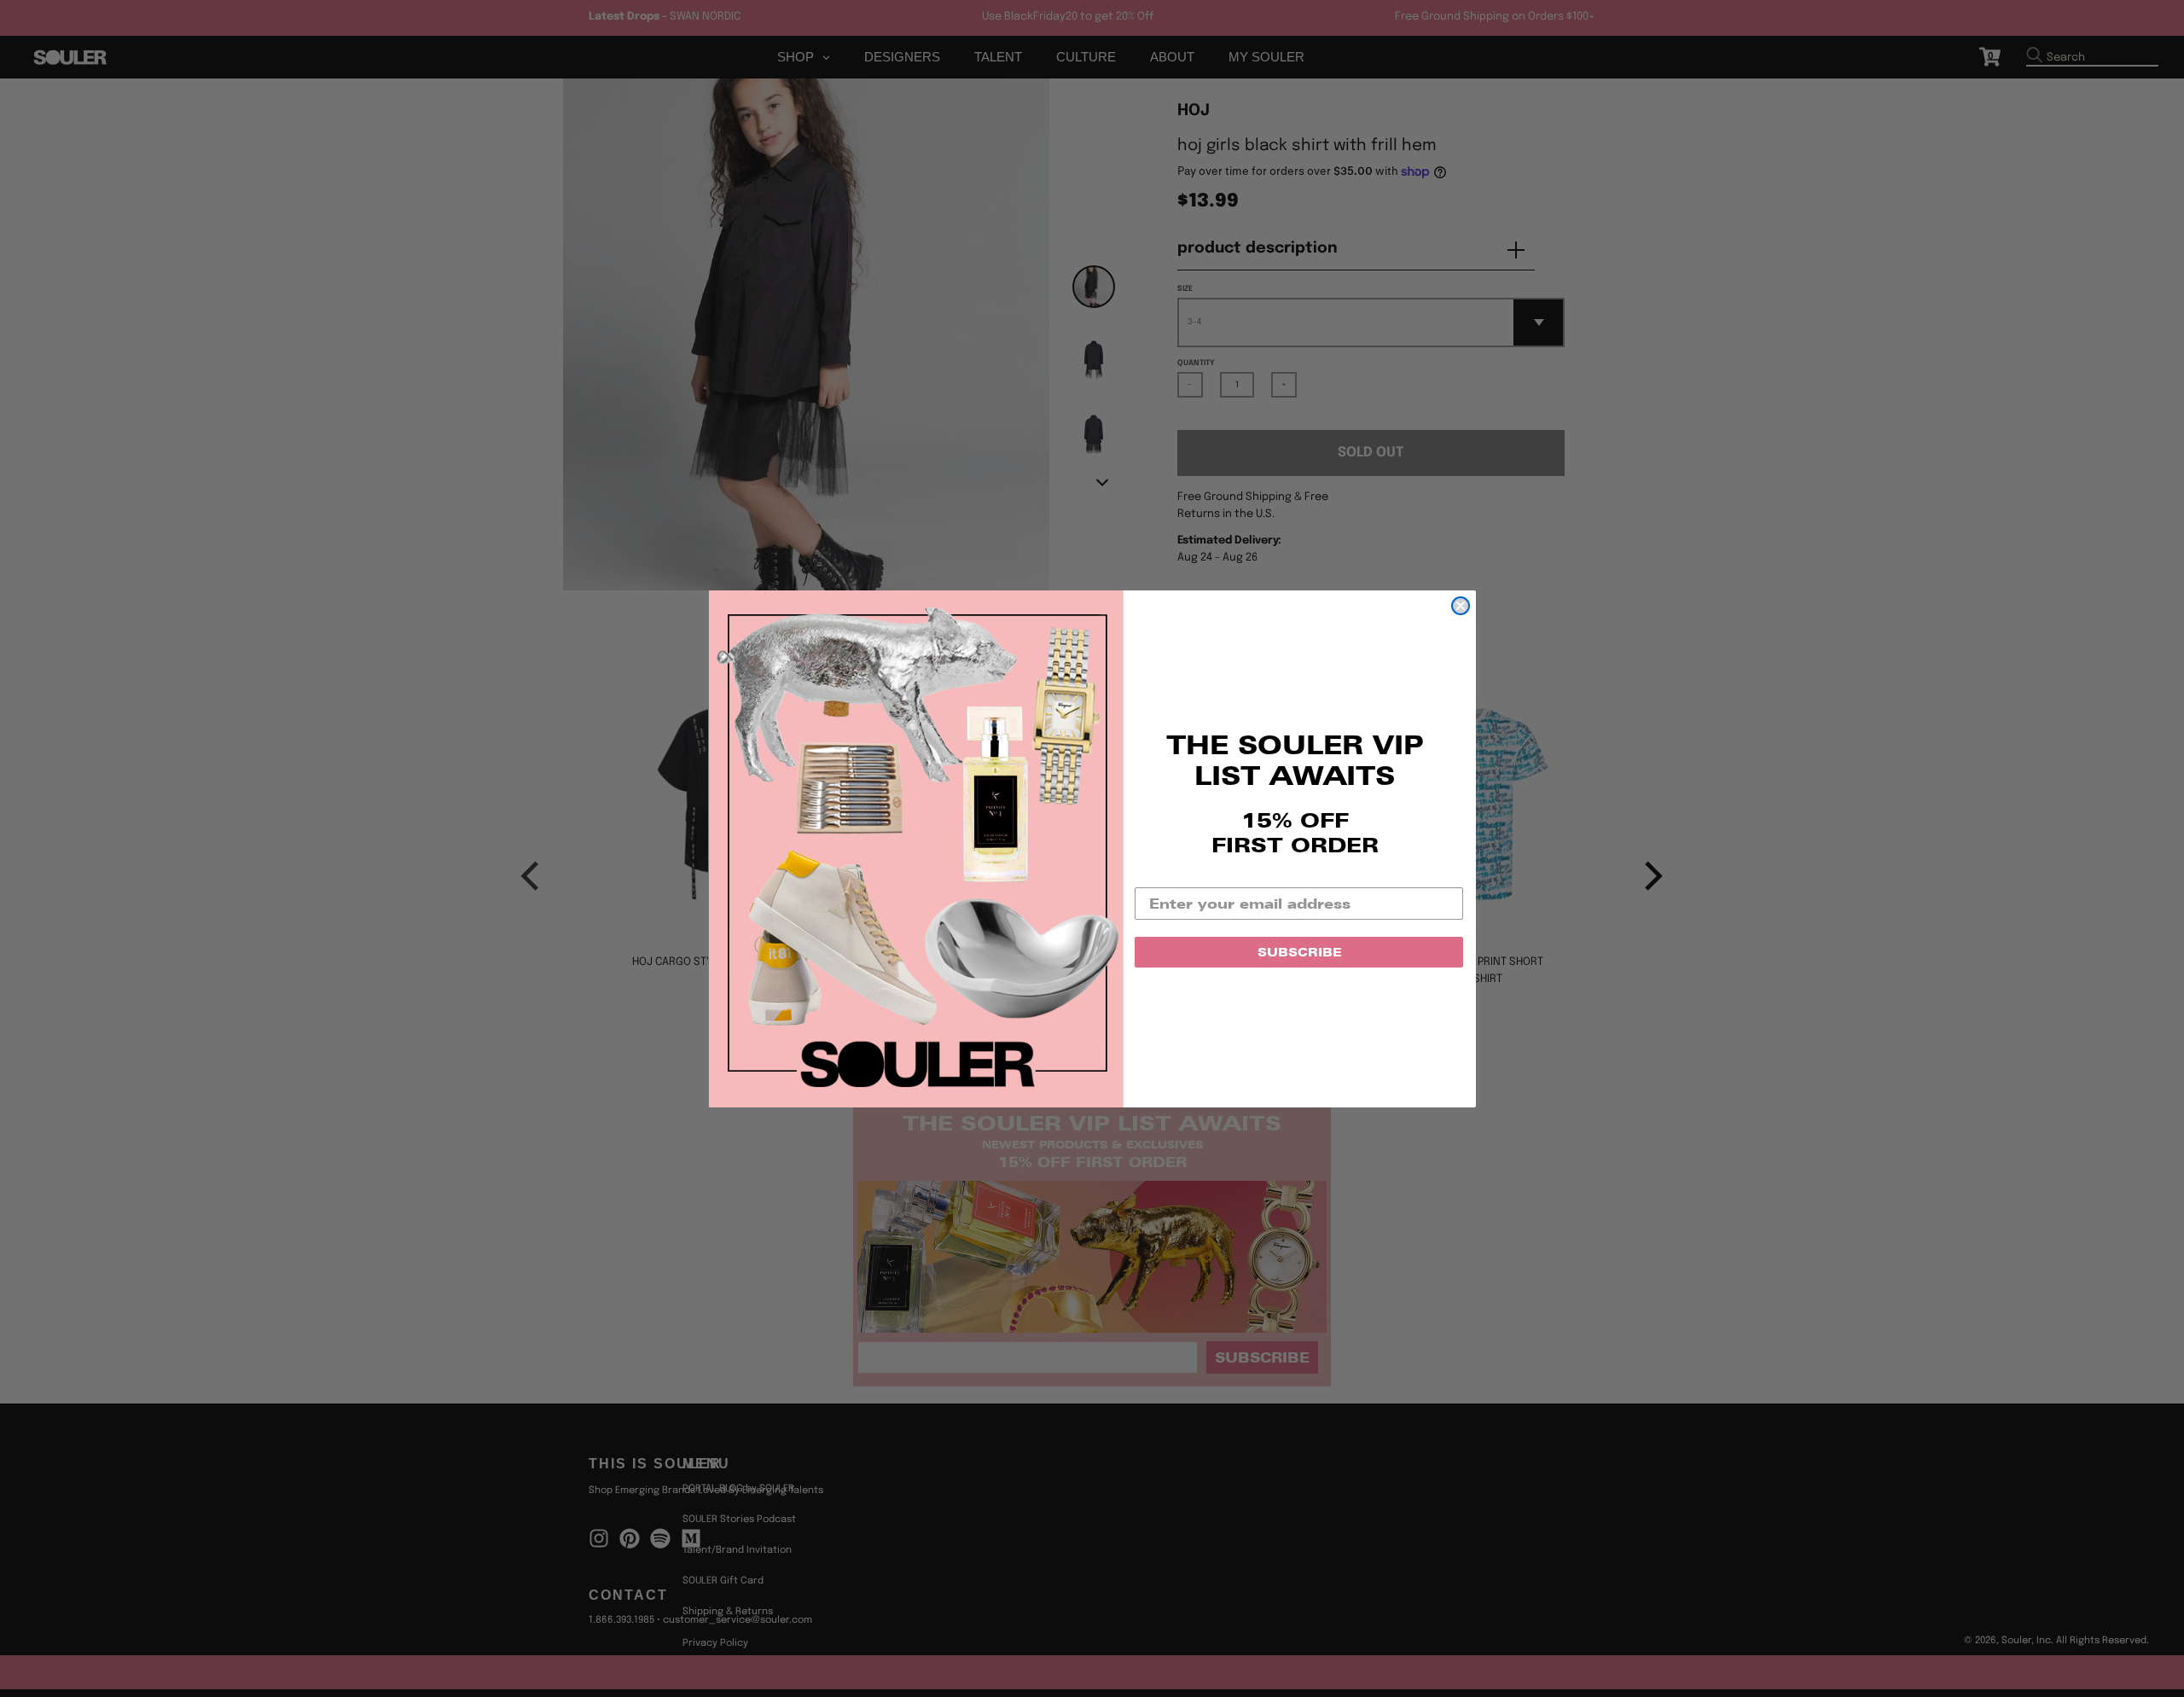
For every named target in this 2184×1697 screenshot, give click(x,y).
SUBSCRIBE (1299, 952)
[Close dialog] (1461, 606)
